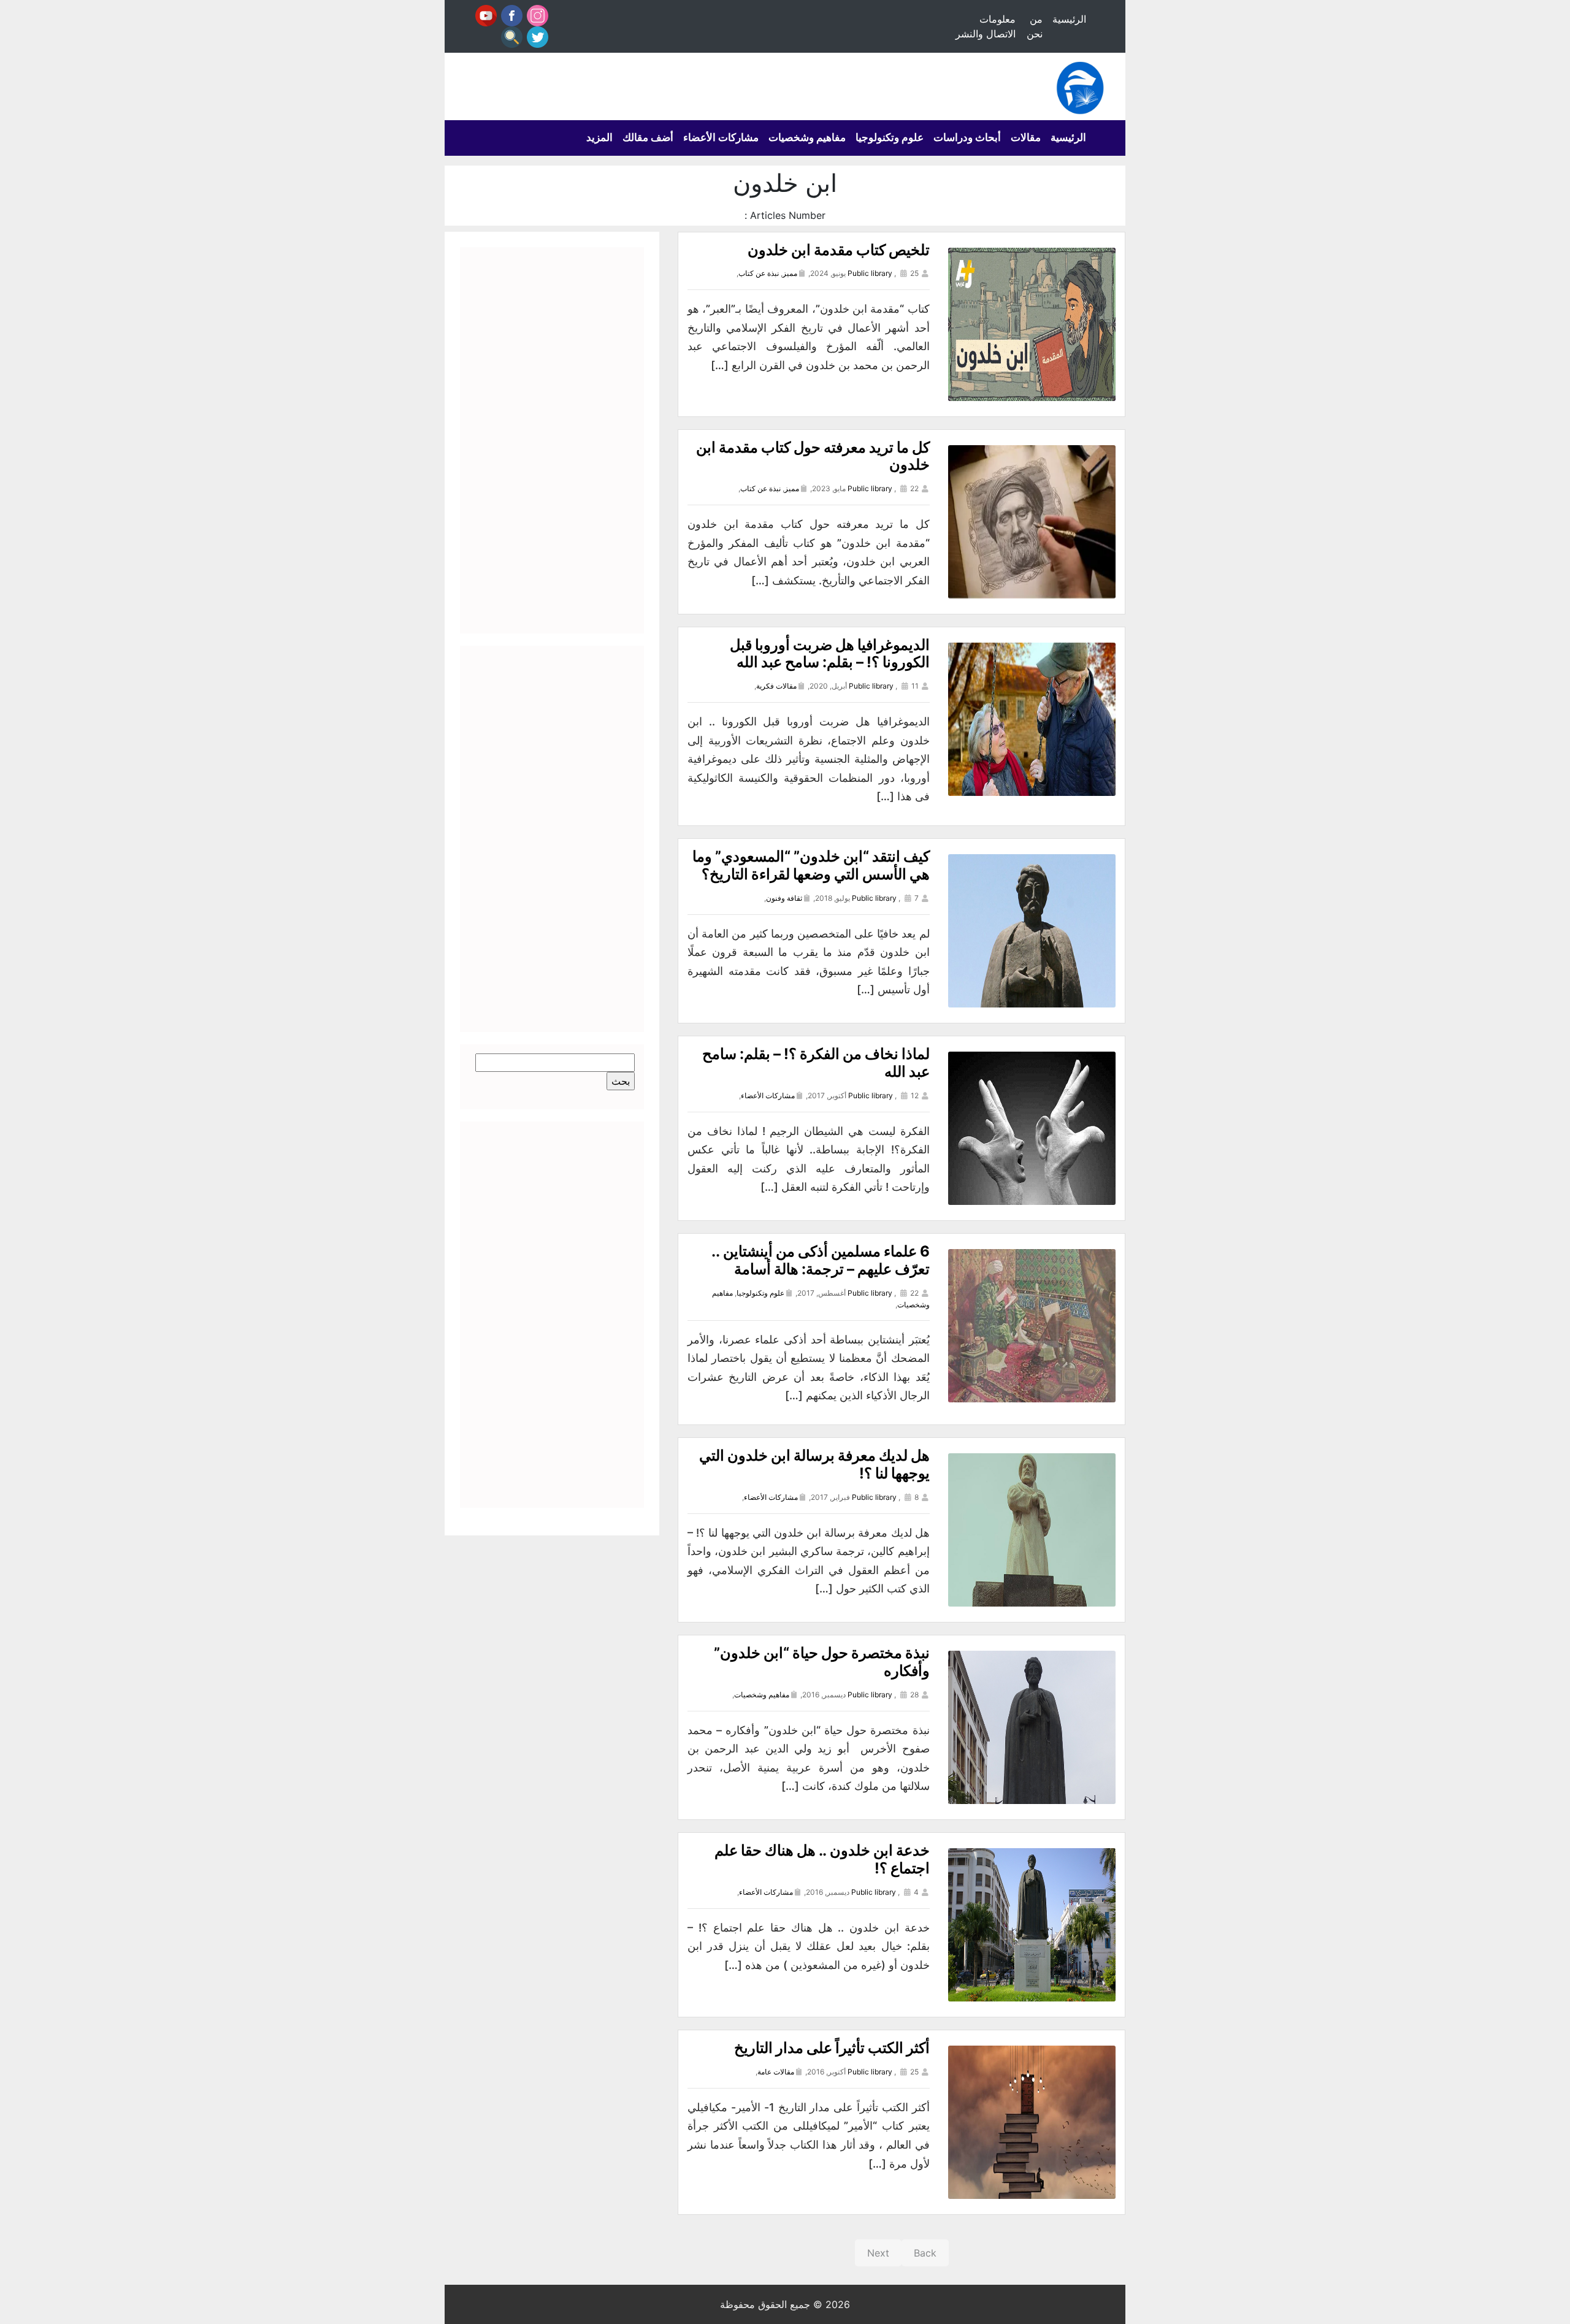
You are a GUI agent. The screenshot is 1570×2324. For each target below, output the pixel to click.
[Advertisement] (552, 440)
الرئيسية (1069, 19)
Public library (870, 273)
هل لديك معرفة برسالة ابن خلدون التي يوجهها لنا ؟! (814, 1464)
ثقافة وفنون (784, 898)
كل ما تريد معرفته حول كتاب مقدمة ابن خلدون (813, 456)
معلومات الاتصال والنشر (986, 26)
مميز (790, 273)
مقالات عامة (776, 2072)
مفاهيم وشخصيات (807, 137)
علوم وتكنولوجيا (890, 137)
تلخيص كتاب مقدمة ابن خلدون (839, 250)
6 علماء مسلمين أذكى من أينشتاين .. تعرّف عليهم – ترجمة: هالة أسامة (821, 1260)
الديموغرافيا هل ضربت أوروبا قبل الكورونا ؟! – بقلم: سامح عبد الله (830, 654)
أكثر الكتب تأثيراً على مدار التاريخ (832, 2048)
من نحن (1035, 26)
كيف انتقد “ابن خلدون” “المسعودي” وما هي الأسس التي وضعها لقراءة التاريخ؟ (811, 865)
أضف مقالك (648, 137)
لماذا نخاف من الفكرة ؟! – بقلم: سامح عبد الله (816, 1063)
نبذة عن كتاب (759, 273)
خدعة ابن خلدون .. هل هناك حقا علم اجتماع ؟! (822, 1859)
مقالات (1026, 137)
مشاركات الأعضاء (721, 137)
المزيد (599, 137)
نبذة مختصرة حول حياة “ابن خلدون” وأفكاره (822, 1662)
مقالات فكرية (776, 686)
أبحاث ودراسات (967, 137)
